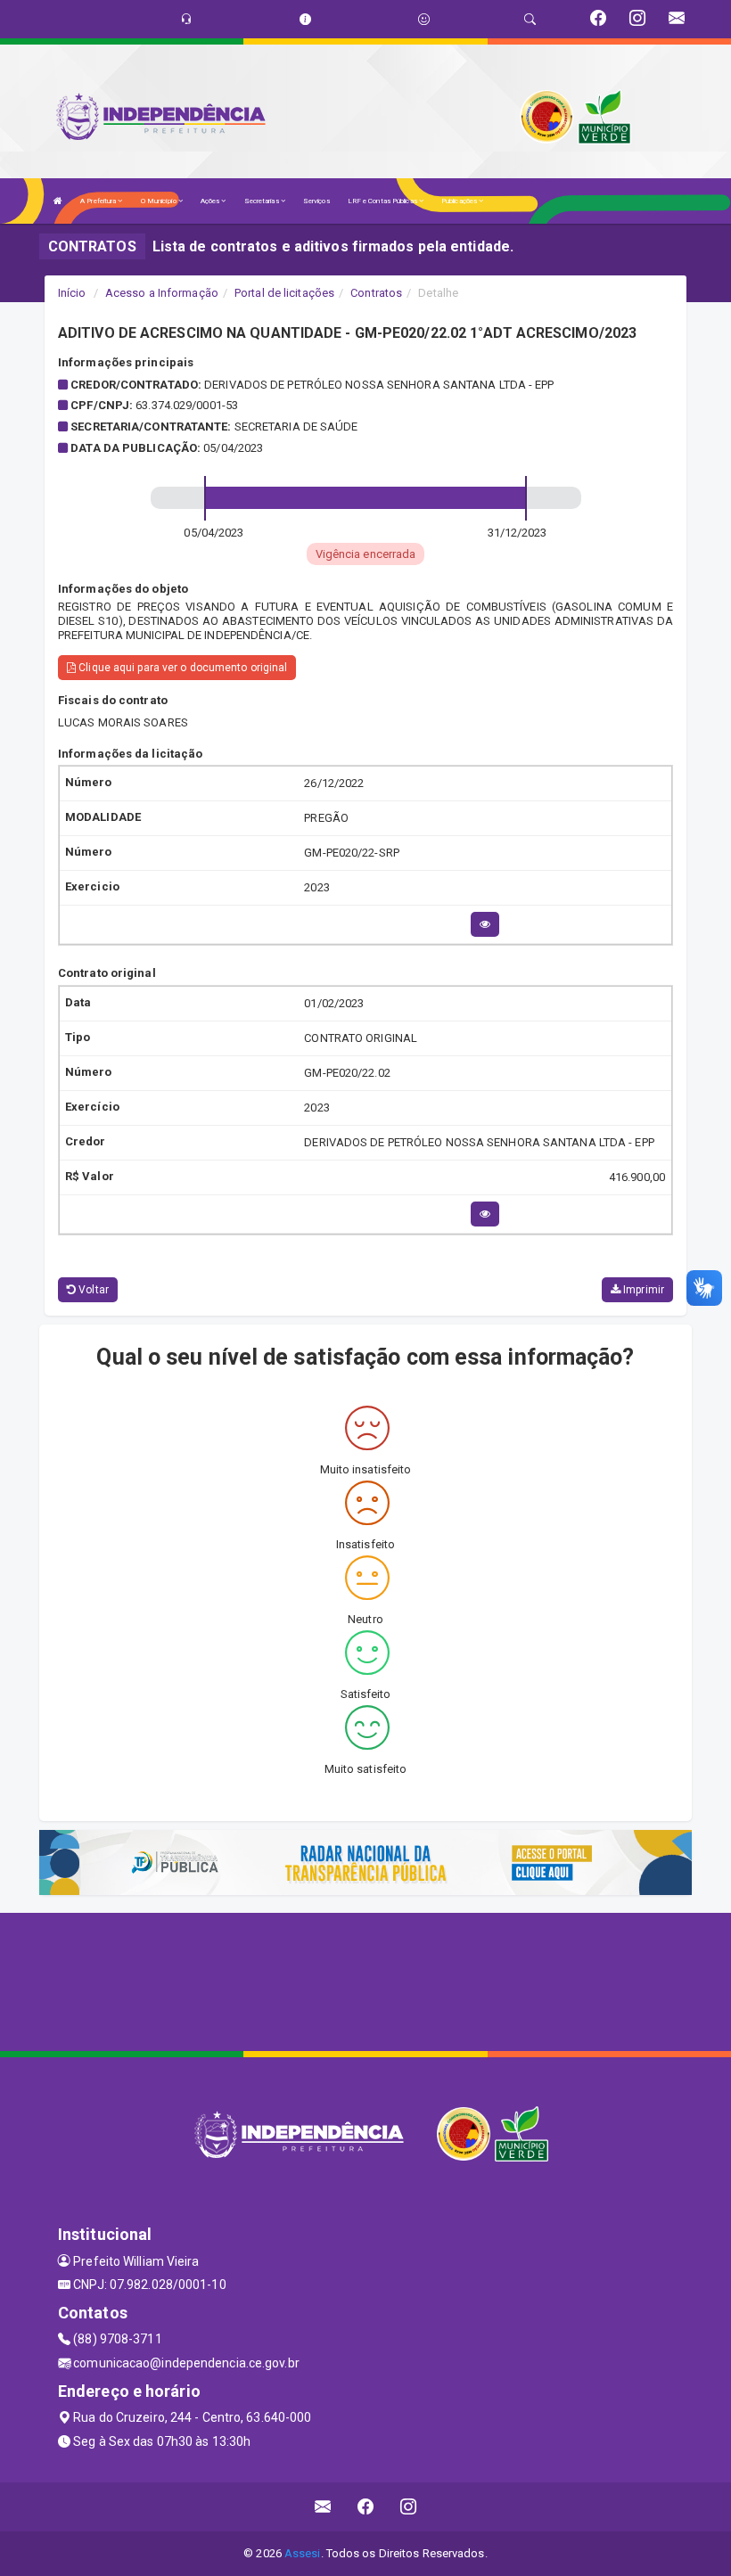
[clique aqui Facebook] (366, 2507)
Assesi (303, 2553)
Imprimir (642, 1290)
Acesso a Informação (162, 293)
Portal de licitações (284, 293)
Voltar (92, 1290)
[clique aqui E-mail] (323, 2507)
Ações (211, 201)
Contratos (376, 293)
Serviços (316, 201)
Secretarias (263, 201)
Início (72, 293)
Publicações (460, 201)
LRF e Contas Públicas (383, 201)
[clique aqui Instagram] (409, 2507)
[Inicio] (58, 201)
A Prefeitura (99, 201)
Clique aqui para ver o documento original (181, 668)
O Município (160, 201)
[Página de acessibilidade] (424, 19)
